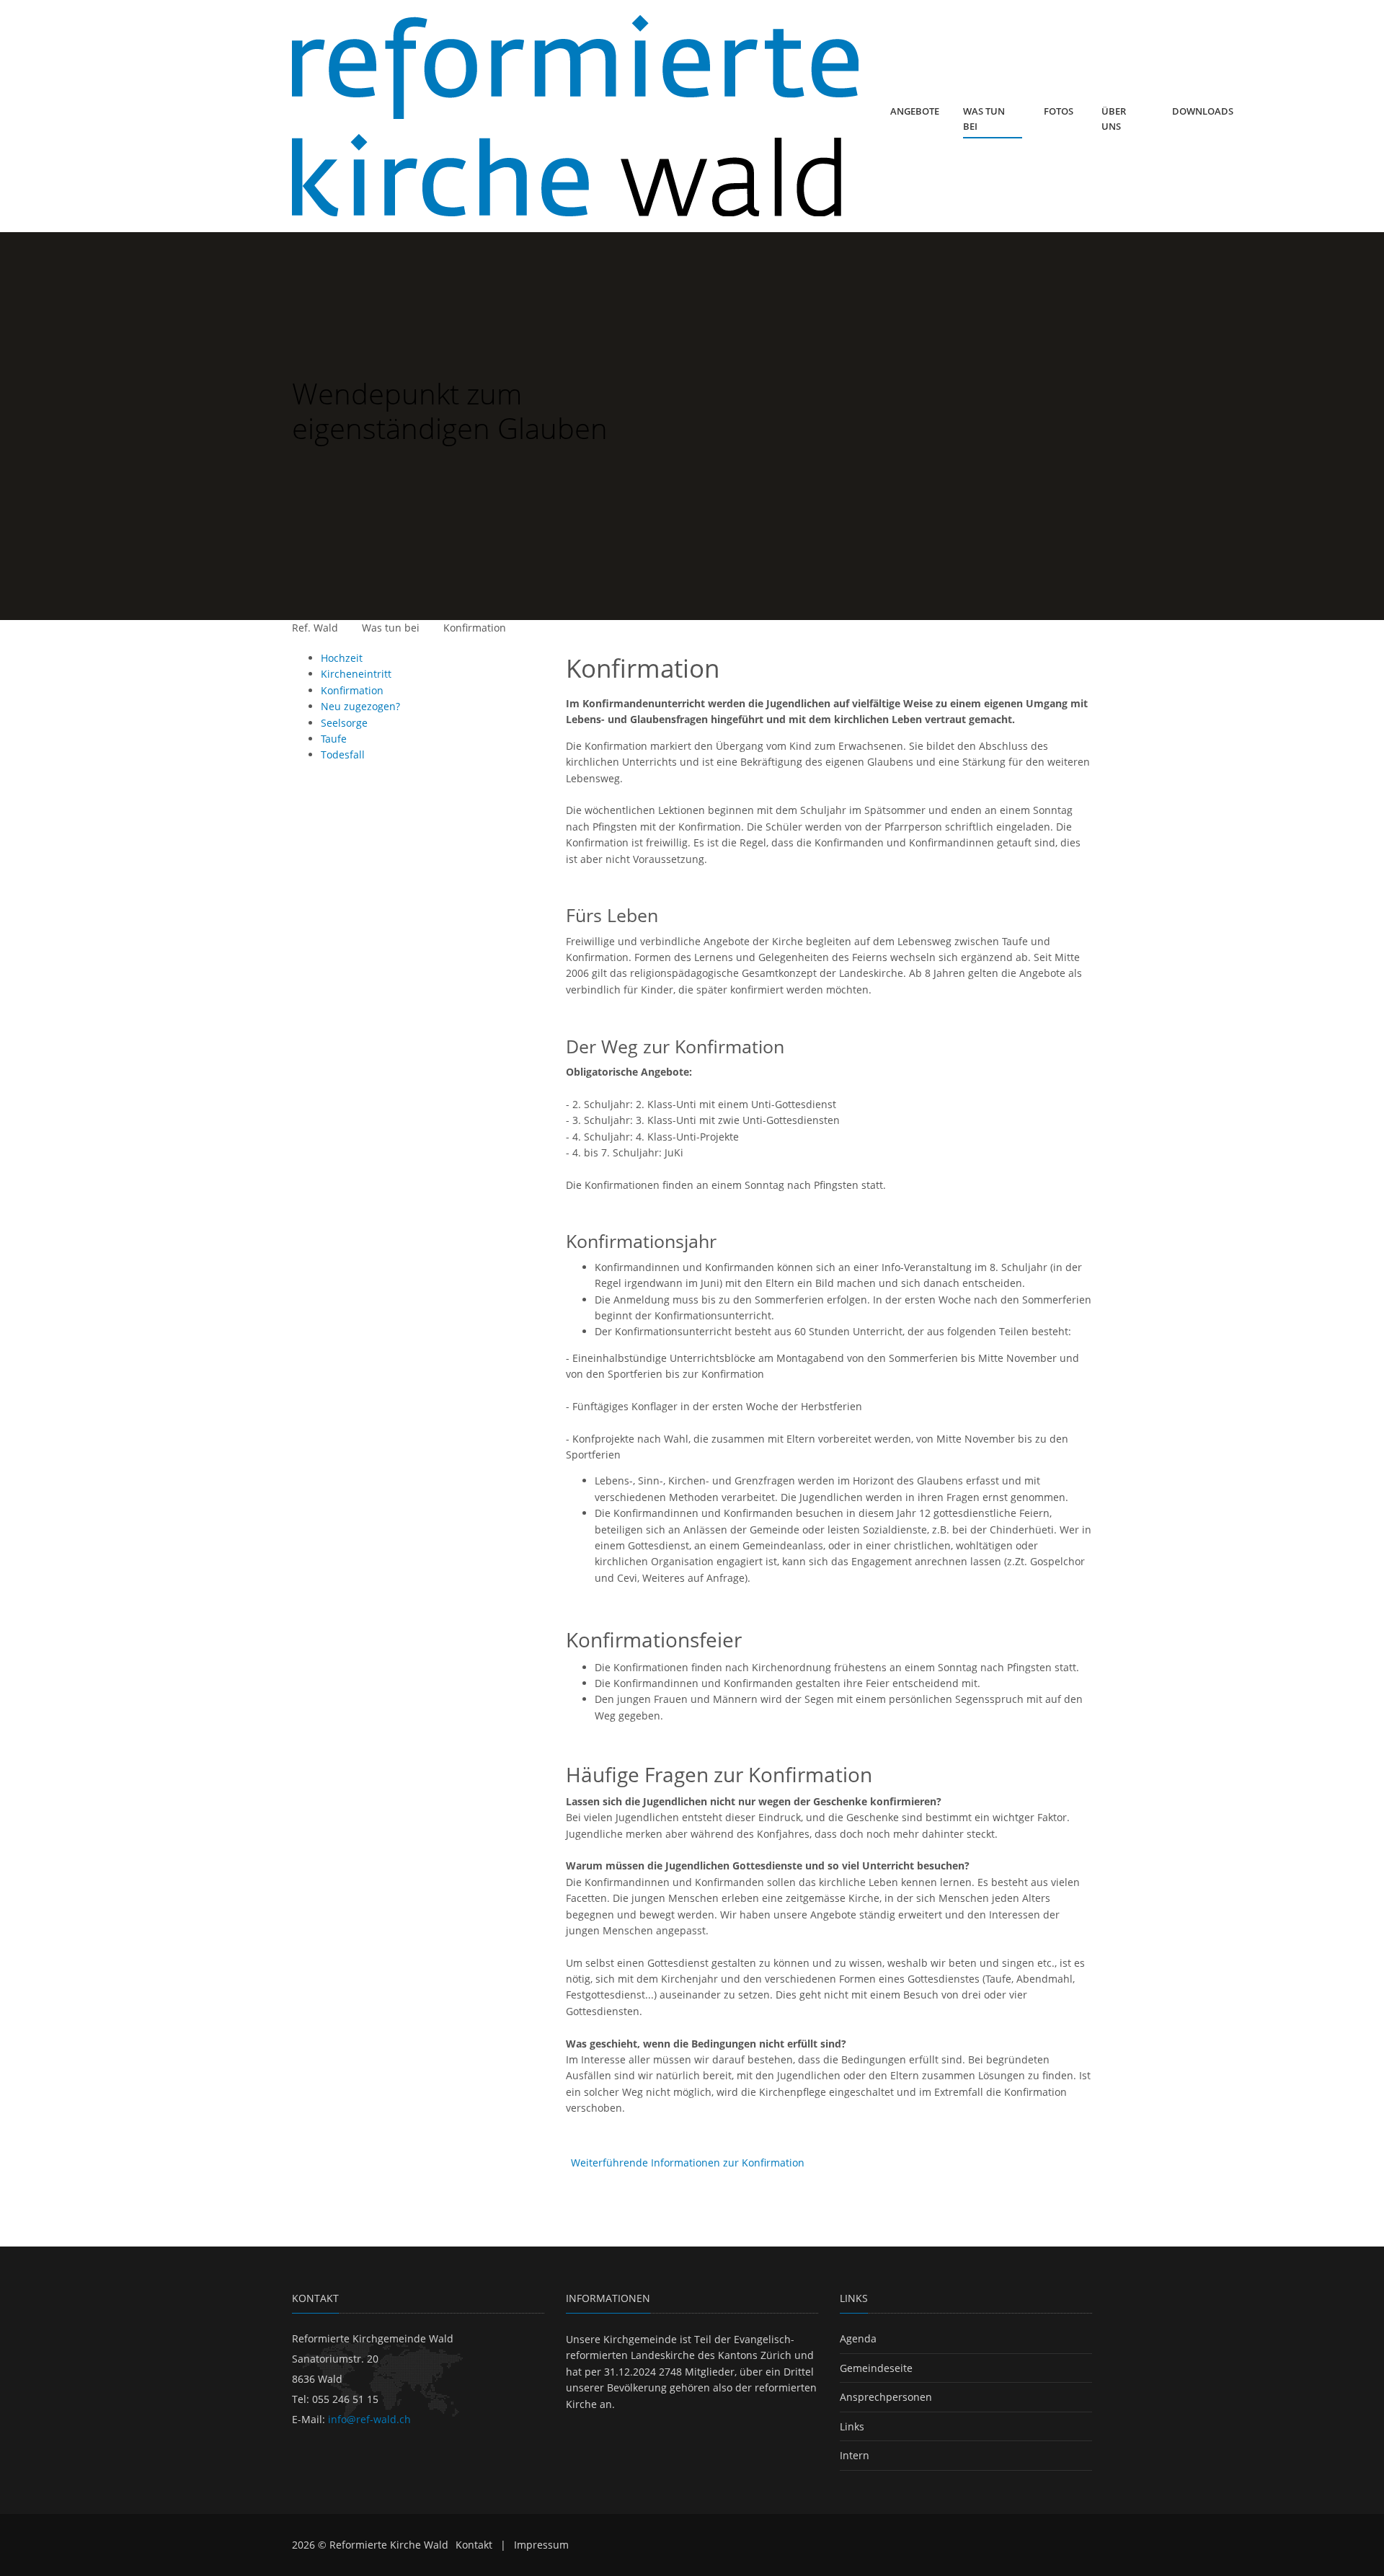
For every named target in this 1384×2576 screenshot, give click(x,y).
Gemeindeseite (876, 2368)
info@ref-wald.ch (369, 2419)
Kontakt (474, 2545)
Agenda (858, 2338)
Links (852, 2426)
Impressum (541, 2545)
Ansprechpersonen (886, 2397)
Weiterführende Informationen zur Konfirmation (688, 2163)
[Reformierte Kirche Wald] (575, 116)
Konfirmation (475, 628)
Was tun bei (391, 628)
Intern (855, 2455)
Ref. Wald (315, 628)
